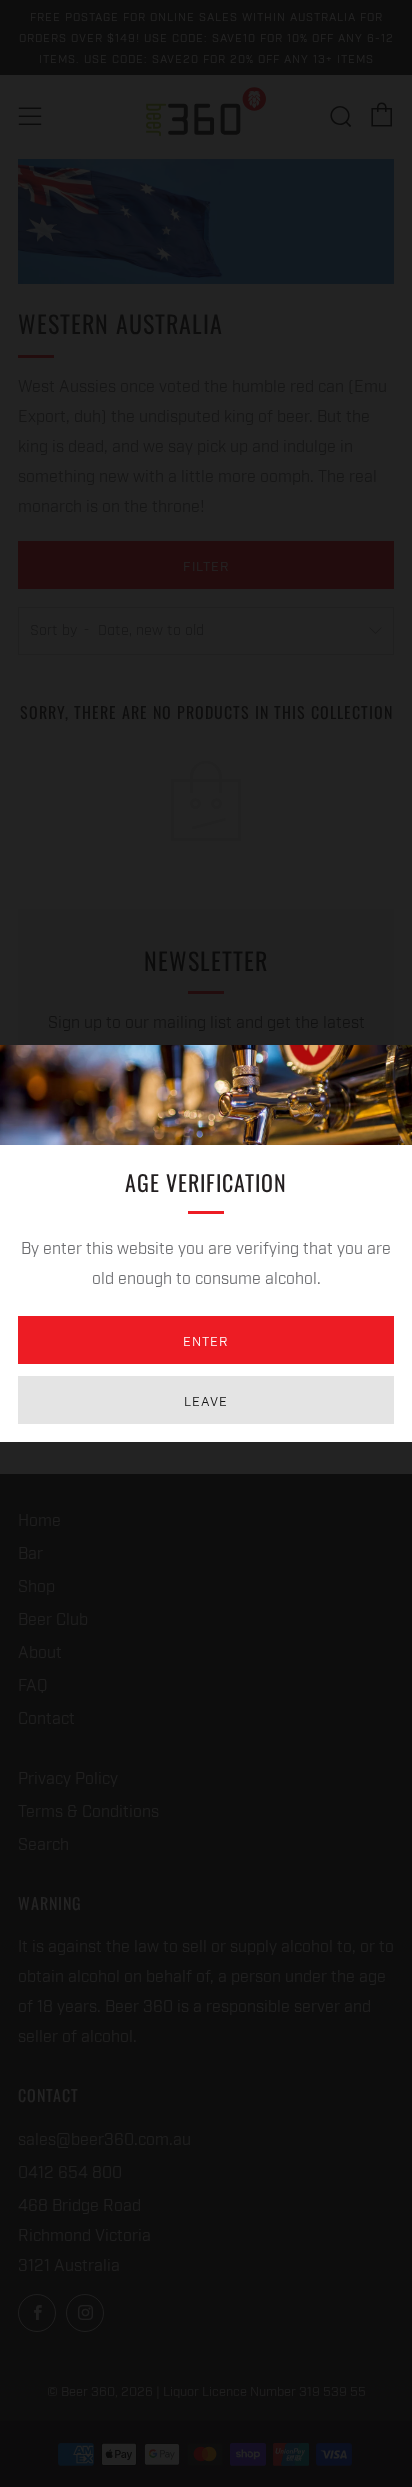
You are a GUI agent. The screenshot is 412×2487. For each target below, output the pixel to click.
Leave (206, 1400)
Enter (206, 1340)
